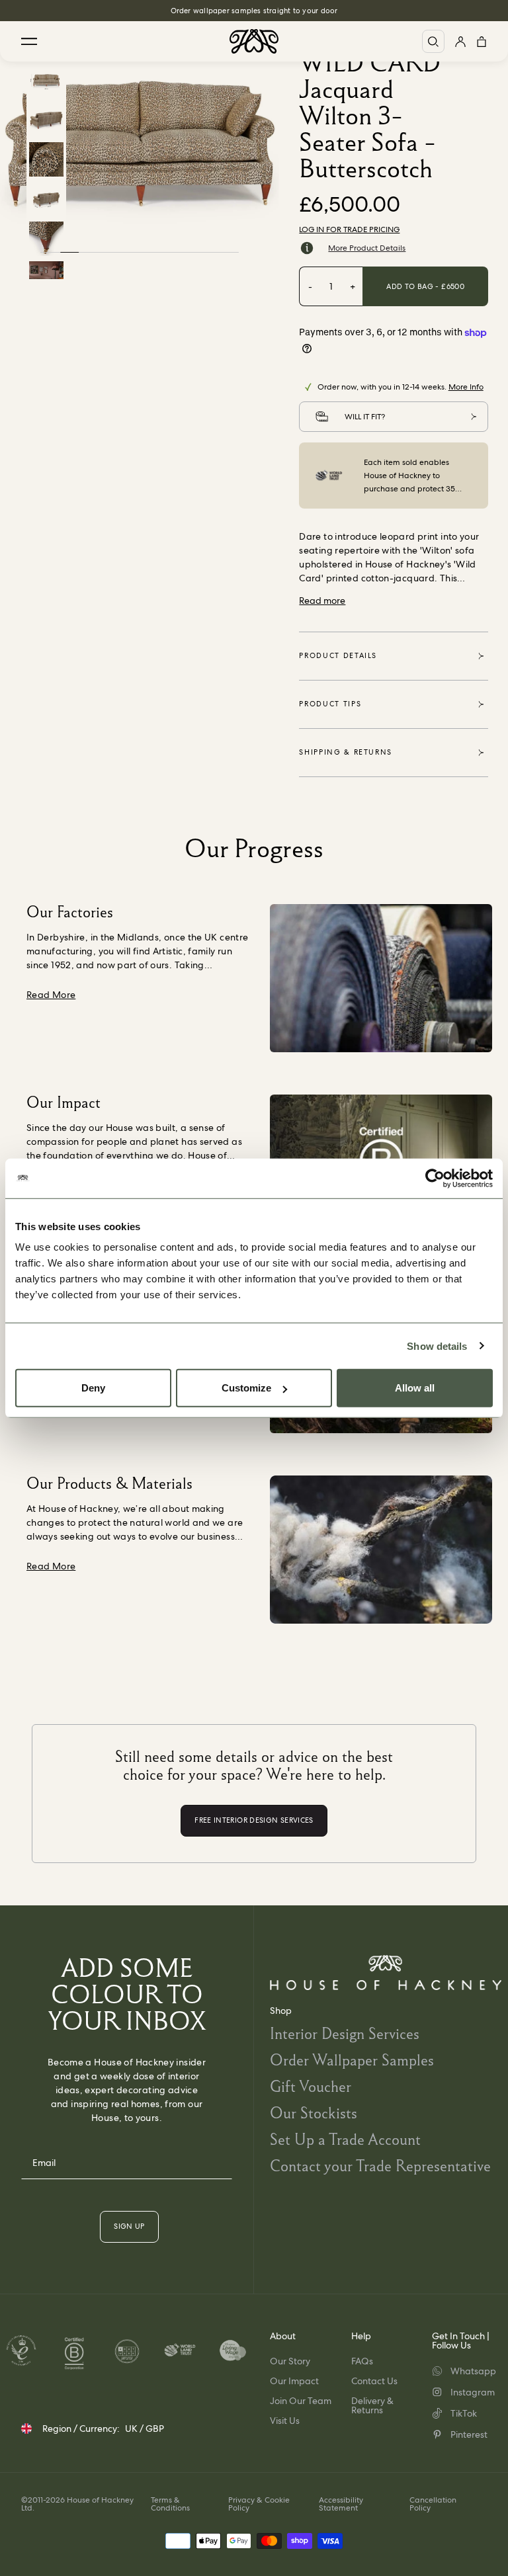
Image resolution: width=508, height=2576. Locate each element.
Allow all (415, 1388)
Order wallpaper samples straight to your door (254, 11)
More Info (466, 387)
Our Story (290, 2361)
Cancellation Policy (433, 2504)
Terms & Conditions (170, 2504)
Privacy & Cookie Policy (259, 2504)
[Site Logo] (254, 41)
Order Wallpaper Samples (352, 2060)
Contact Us (374, 2381)
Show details (437, 1346)
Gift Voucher (311, 2086)
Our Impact (294, 2381)
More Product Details (367, 248)
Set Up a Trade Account (345, 2139)
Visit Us (285, 2421)
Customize (246, 1388)
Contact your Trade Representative (380, 2166)
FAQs (362, 2361)
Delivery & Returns (372, 2405)
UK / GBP (145, 2429)
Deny (93, 1388)
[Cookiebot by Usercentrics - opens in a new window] (435, 1178)
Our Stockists (314, 2113)
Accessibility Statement (341, 2504)
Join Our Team (301, 2401)
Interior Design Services (345, 2033)
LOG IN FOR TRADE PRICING (349, 229)
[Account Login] (460, 41)
